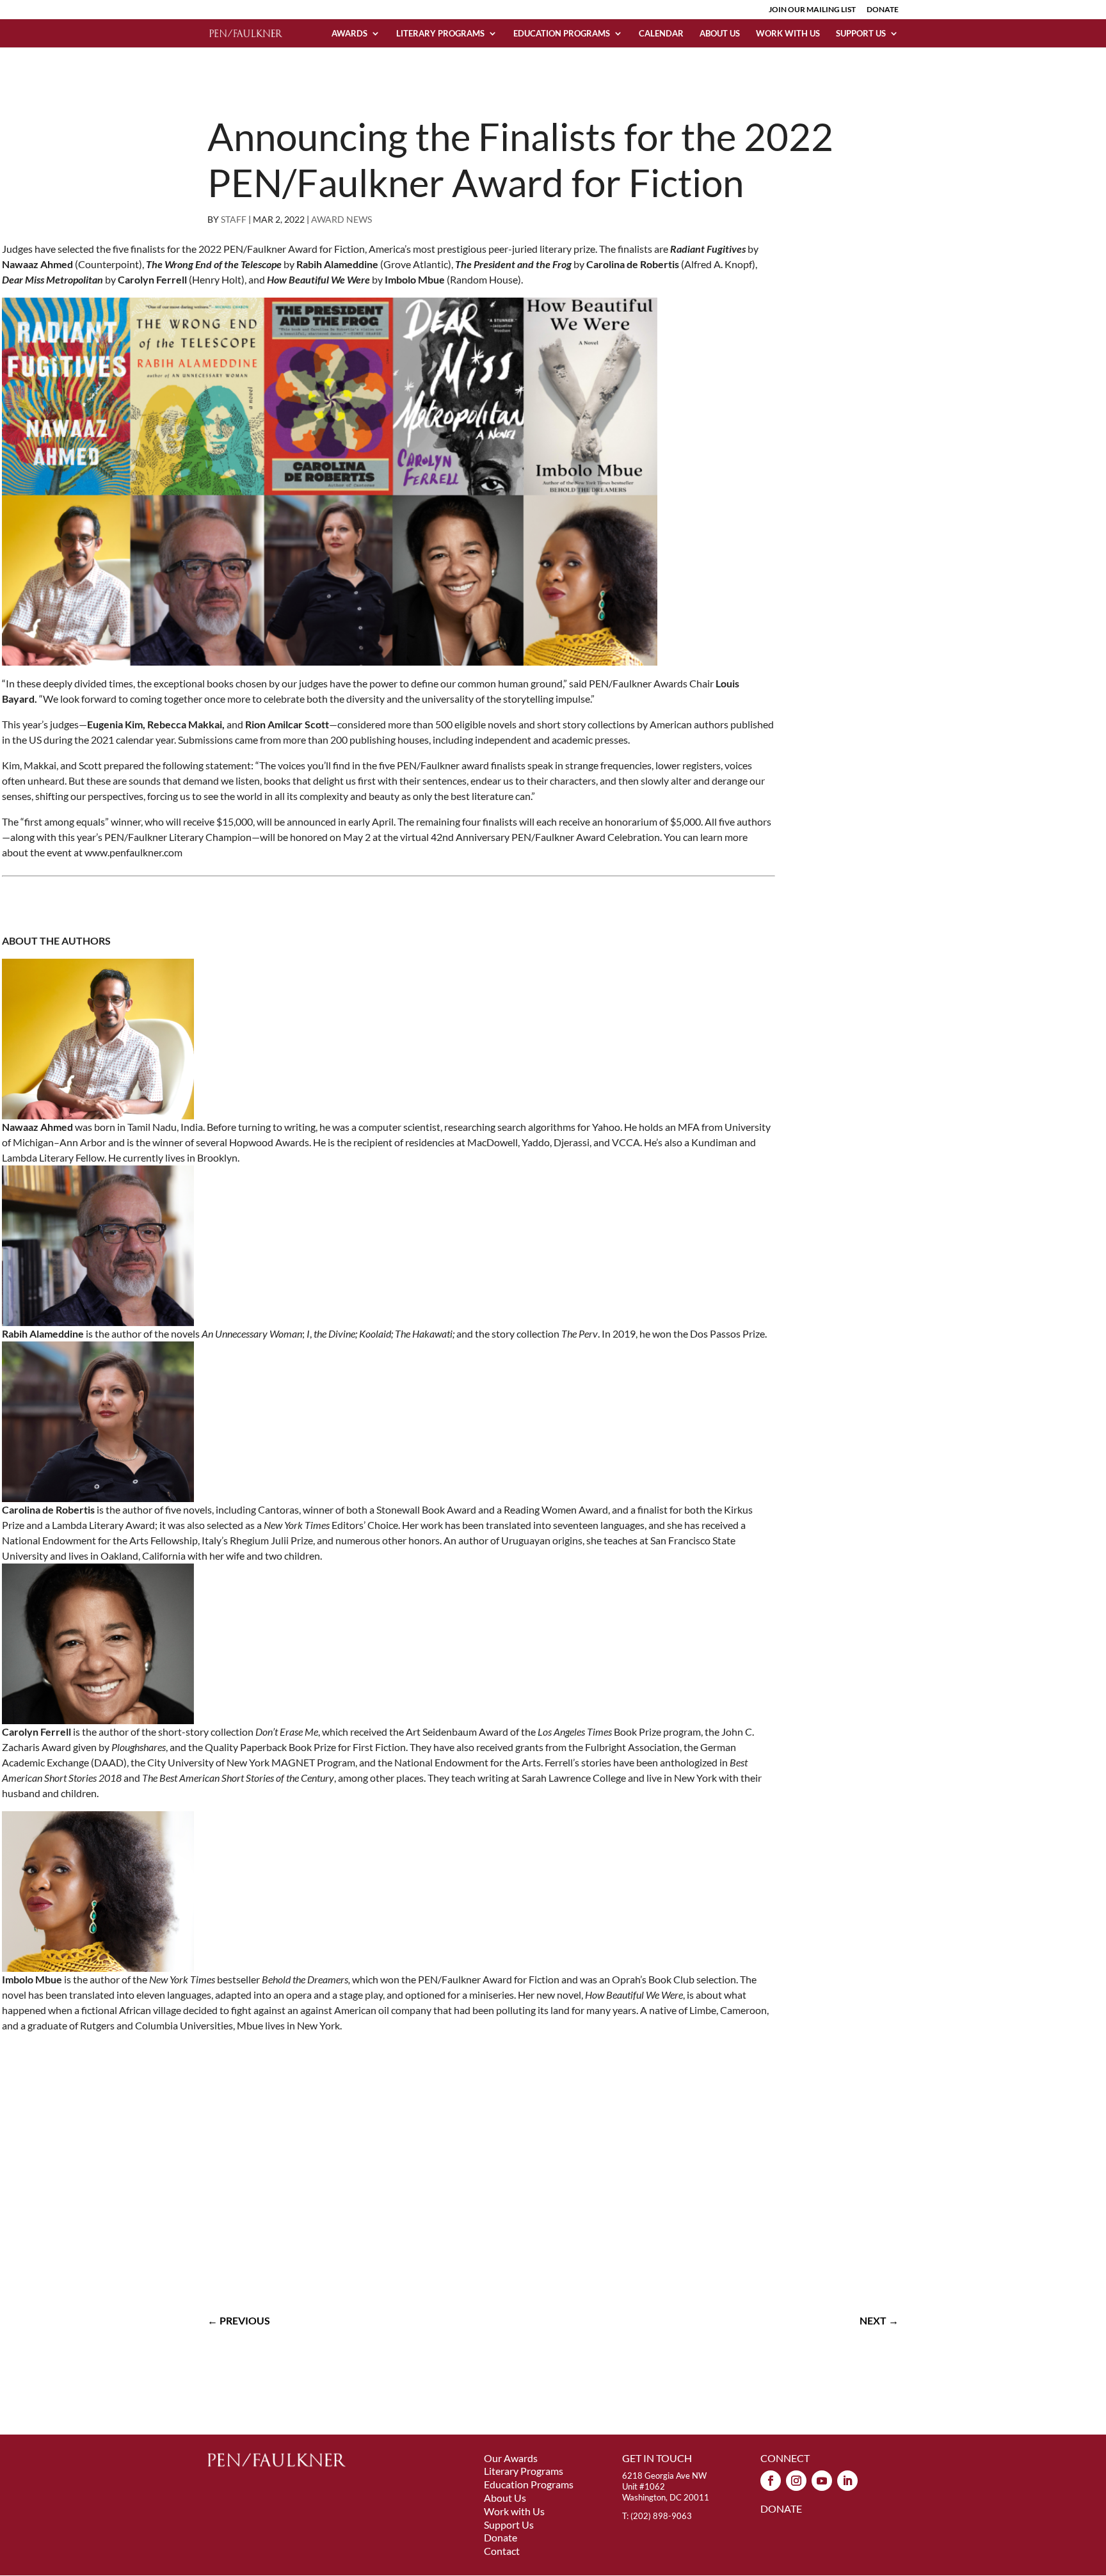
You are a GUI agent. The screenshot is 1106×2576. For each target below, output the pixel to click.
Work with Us (788, 34)
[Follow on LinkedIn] (847, 2481)
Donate (501, 2537)
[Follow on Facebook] (771, 2481)
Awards (349, 34)
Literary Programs (440, 34)
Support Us (861, 34)
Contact (502, 2551)
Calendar (661, 34)
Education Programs (562, 34)
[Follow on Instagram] (796, 2481)
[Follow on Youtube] (822, 2481)
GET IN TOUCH (657, 2458)
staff (234, 219)
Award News (341, 219)
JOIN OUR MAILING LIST (812, 10)
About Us (720, 34)
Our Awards (511, 2458)
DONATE (883, 10)
